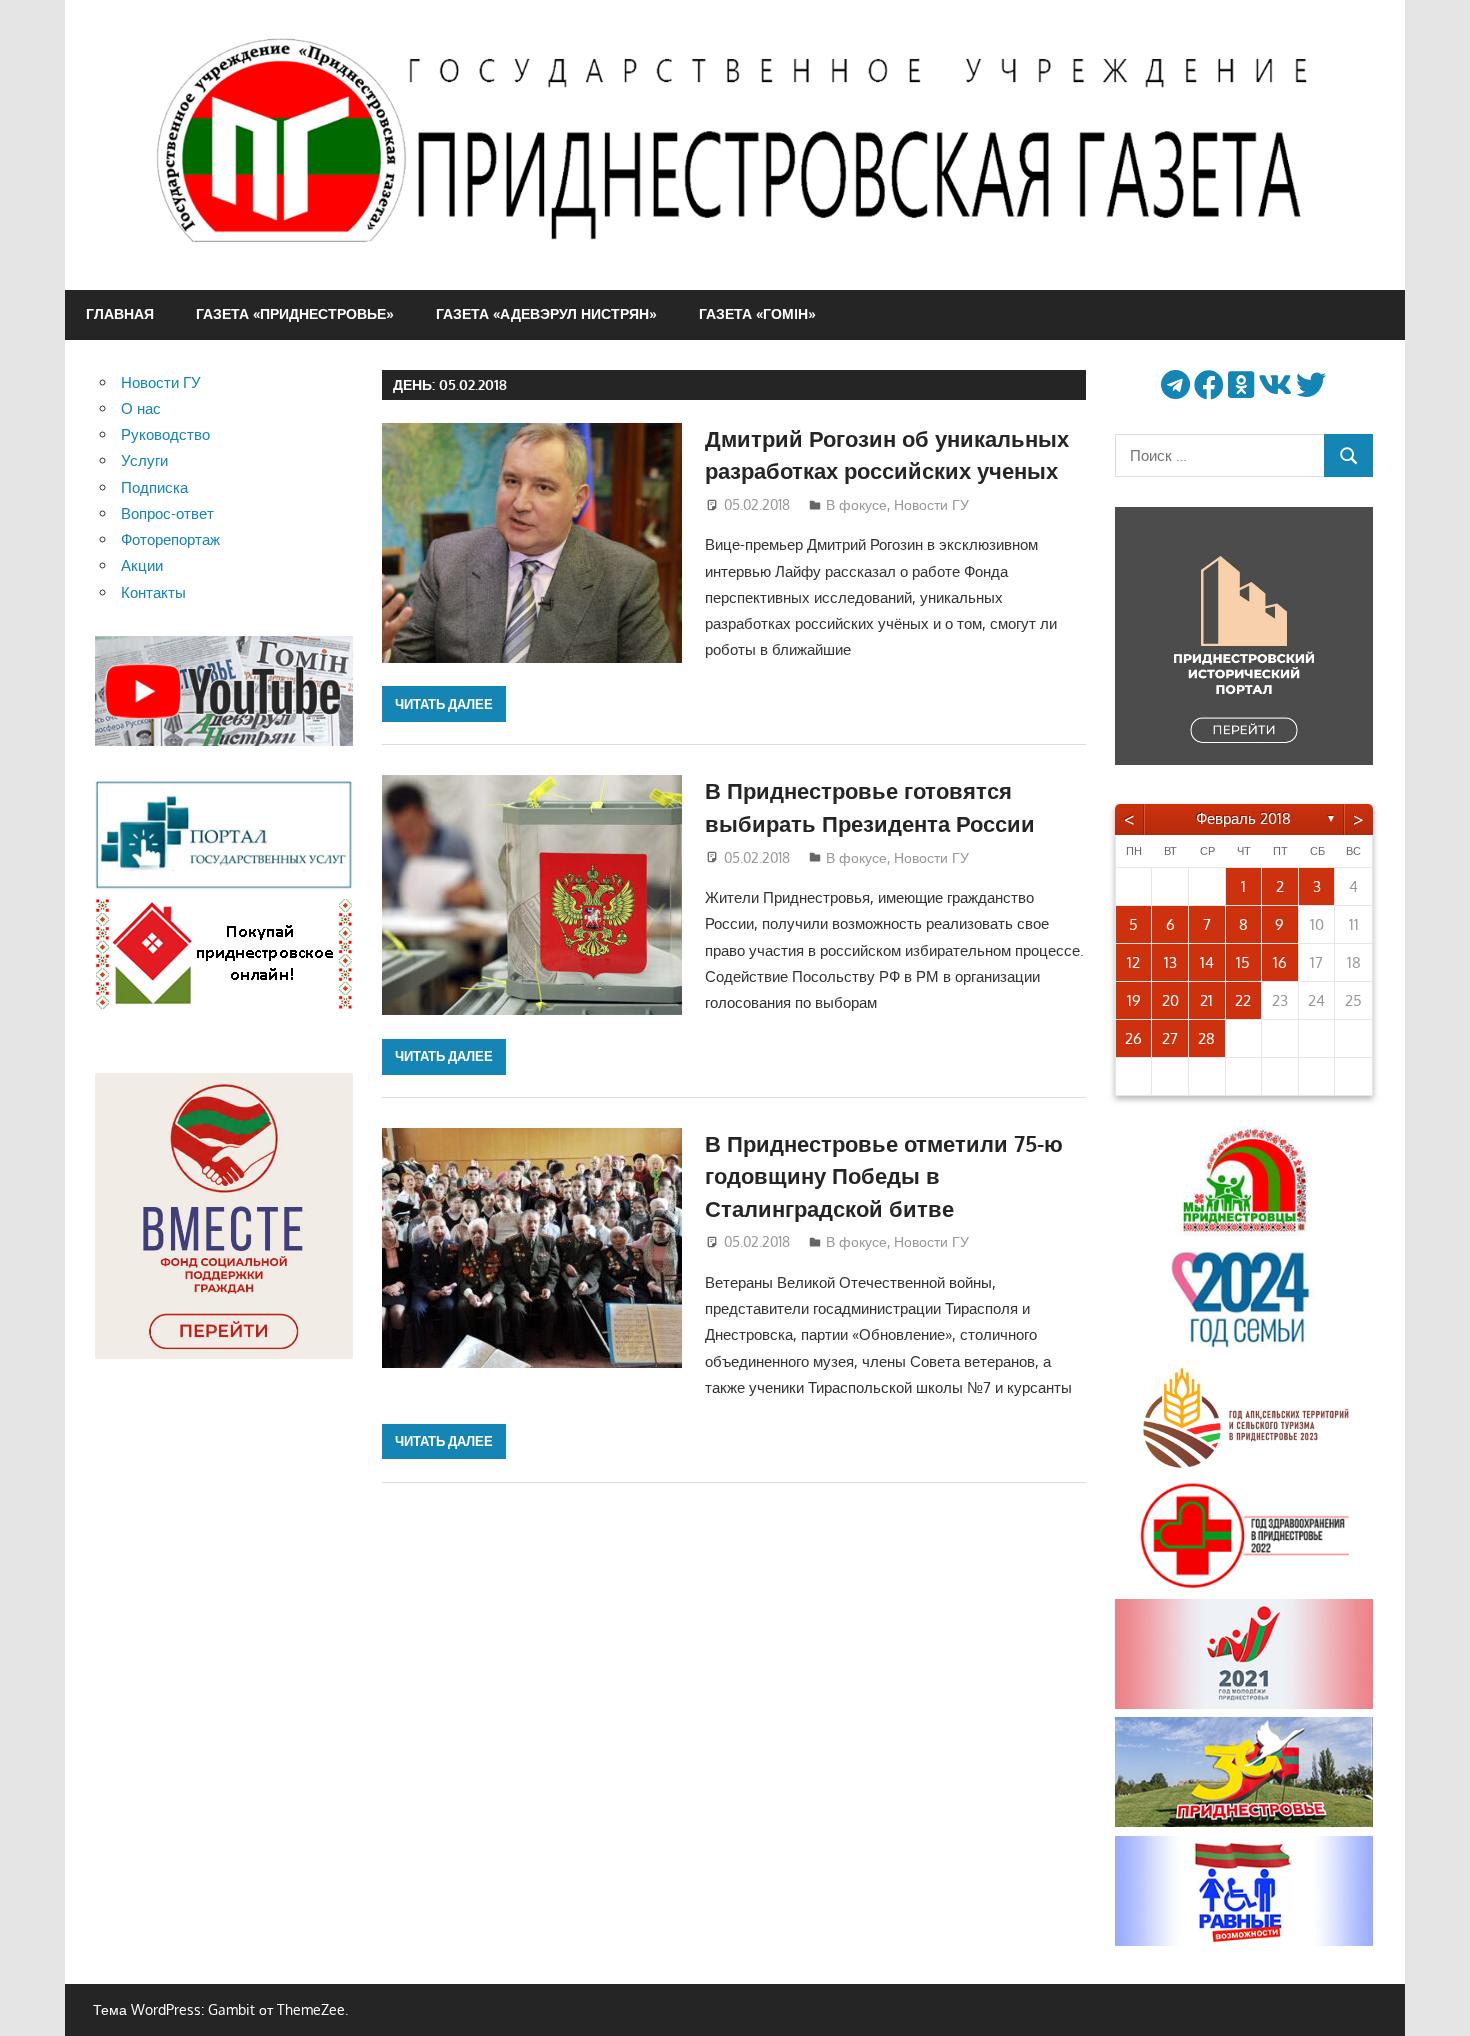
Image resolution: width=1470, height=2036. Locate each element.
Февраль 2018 (1243, 818)
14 (1207, 962)
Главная (120, 313)
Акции (142, 565)
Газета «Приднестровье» (295, 313)
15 (1243, 962)
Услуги (144, 460)
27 (1170, 1038)
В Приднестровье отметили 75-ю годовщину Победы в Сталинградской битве (884, 1175)
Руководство (165, 434)
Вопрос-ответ (167, 513)
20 (1170, 1000)
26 (1133, 1038)
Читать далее (444, 704)
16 (1280, 962)
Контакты (153, 592)
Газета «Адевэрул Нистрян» (546, 313)
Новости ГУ (931, 504)
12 (1133, 962)
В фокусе (856, 504)
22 (1243, 1000)
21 (1206, 1000)
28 (1206, 1038)
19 (1134, 1000)
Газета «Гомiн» (757, 313)
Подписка (154, 487)
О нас (141, 408)
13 (1170, 962)
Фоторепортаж (170, 539)
